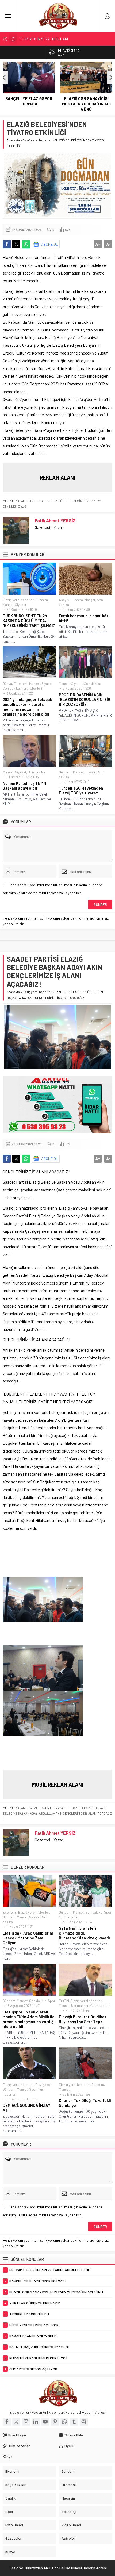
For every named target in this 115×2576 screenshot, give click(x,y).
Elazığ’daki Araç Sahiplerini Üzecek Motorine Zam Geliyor (28, 1938)
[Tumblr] (74, 2422)
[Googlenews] (84, 2422)
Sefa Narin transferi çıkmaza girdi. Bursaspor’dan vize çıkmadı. (85, 1933)
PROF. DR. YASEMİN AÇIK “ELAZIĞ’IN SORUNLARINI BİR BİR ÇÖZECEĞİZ (85, 699)
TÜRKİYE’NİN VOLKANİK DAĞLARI (47, 39)
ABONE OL (50, 244)
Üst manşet (80, 2006)
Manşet (8, 605)
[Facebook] (7, 2422)
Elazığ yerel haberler (37, 140)
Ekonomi (21, 684)
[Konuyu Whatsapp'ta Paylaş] (26, 244)
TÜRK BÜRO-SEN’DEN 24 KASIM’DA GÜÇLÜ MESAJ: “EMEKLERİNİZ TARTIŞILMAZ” (29, 621)
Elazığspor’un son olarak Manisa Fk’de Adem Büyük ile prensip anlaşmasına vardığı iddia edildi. (29, 2019)
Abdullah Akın (31, 1808)
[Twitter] (16, 2422)
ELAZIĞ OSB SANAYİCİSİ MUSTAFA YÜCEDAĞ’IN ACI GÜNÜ (86, 104)
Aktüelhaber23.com (56, 1808)
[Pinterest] (55, 2422)
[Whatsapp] (64, 2422)
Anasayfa (13, 140)
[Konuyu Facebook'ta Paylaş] (7, 244)
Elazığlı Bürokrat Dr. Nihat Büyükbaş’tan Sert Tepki (83, 2019)
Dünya (7, 684)
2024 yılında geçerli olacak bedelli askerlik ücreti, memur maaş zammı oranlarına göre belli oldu (27, 707)
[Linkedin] (36, 2422)
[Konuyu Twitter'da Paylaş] (16, 244)
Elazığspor (43, 2085)
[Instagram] (26, 2422)
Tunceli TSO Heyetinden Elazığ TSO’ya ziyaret (81, 790)
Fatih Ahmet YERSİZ (55, 520)
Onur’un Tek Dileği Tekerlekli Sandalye (85, 2103)
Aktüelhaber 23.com (36, 501)
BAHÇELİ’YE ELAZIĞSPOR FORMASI (29, 101)
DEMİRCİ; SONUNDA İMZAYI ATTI (27, 2108)
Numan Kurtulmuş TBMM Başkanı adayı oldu (24, 786)
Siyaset (21, 605)
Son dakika (11, 688)
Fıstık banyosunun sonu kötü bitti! (85, 618)
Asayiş (64, 600)
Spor (108, 1912)
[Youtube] (45, 2422)
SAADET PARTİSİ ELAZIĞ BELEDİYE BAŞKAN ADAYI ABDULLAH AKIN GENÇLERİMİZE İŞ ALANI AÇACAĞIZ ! (57, 1813)
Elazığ (22, 506)
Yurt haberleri (32, 688)
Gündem (42, 600)
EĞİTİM (64, 2001)
